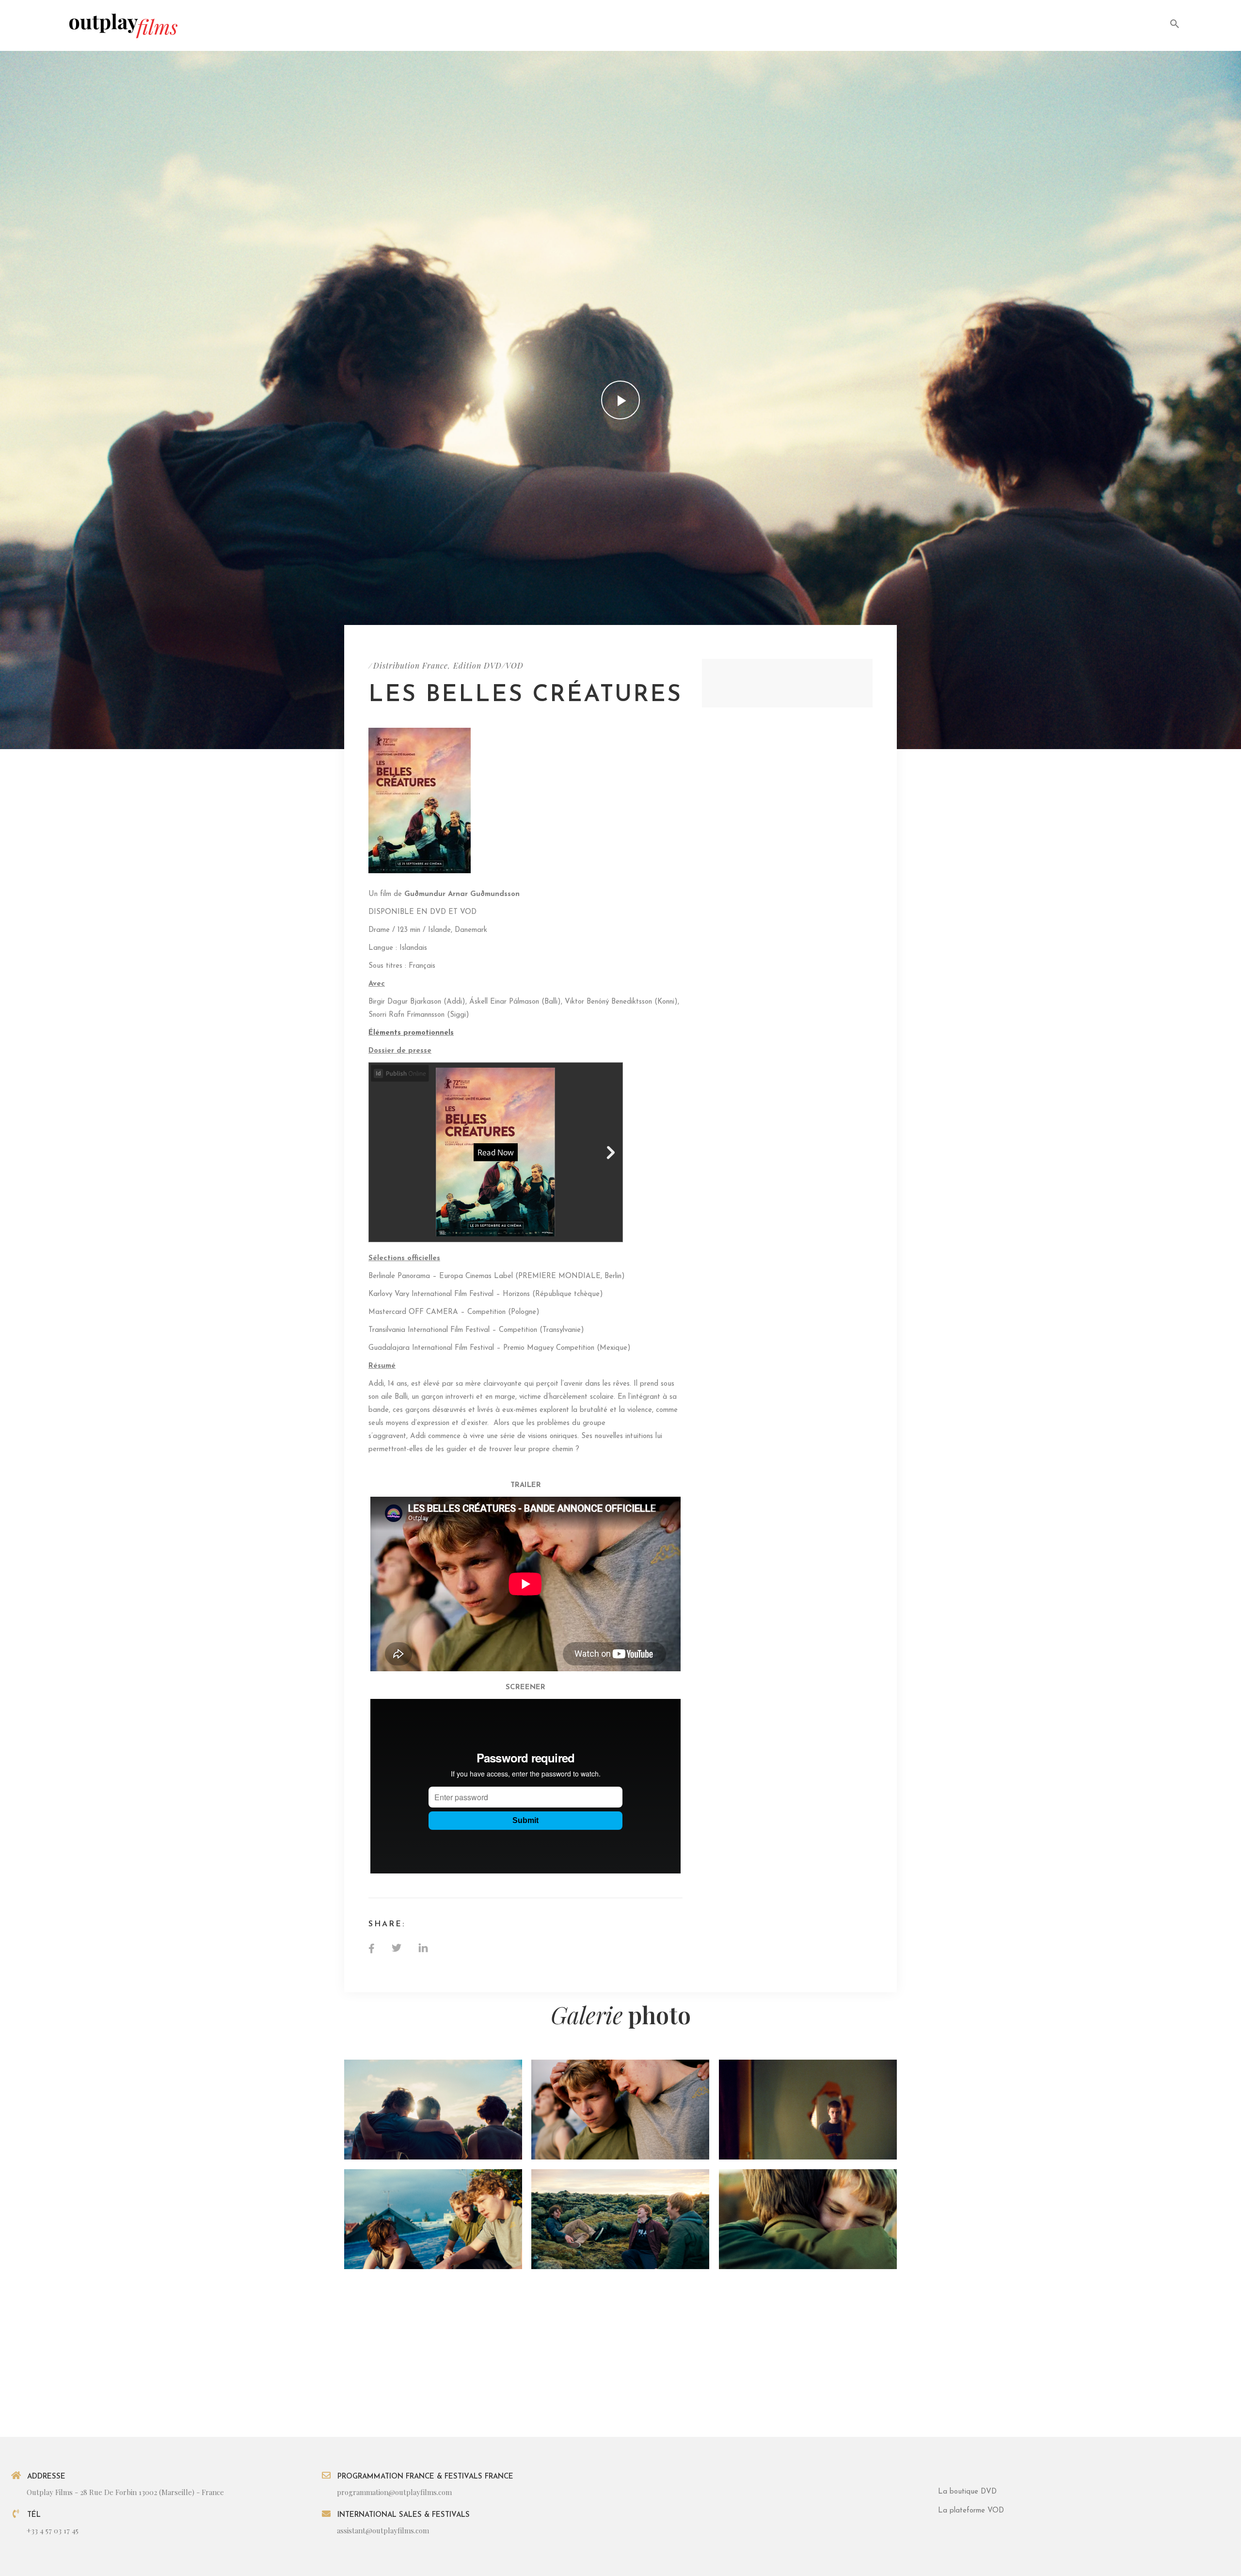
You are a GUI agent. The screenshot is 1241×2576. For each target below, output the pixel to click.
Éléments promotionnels (411, 1033)
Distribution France (411, 665)
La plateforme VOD (971, 2511)
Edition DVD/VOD (488, 665)
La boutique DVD (967, 2492)
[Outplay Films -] (123, 25)
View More (433, 2110)
